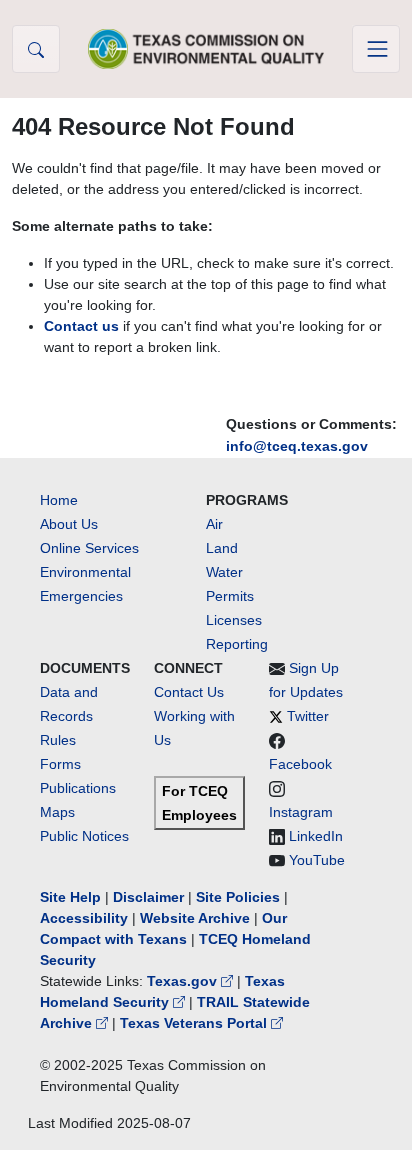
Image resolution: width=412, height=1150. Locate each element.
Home (59, 500)
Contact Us (189, 692)
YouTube (317, 860)
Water (224, 572)
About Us (69, 524)
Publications (78, 788)
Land (222, 548)
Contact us (81, 326)
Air (214, 524)
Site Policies (238, 897)
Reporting (237, 644)
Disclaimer (148, 897)
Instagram (301, 812)
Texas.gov (184, 981)
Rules (58, 740)
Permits (230, 596)
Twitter (308, 716)
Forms (60, 764)
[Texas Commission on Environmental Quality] (206, 48)
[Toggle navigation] (376, 49)
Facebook (300, 764)
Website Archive (195, 918)
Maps (57, 812)
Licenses (234, 620)
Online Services (89, 548)
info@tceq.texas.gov (297, 446)
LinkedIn (316, 836)
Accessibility (86, 918)
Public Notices (84, 836)
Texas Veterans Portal (195, 1023)
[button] (36, 49)
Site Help (70, 897)
